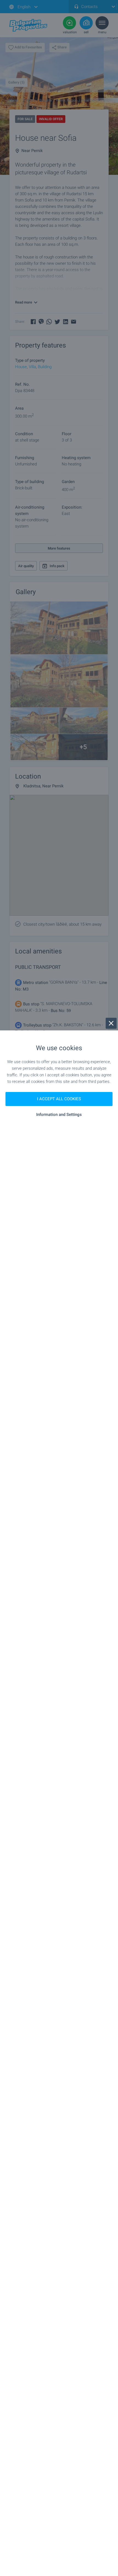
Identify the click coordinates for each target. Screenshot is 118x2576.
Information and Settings (59, 1115)
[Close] (111, 1023)
